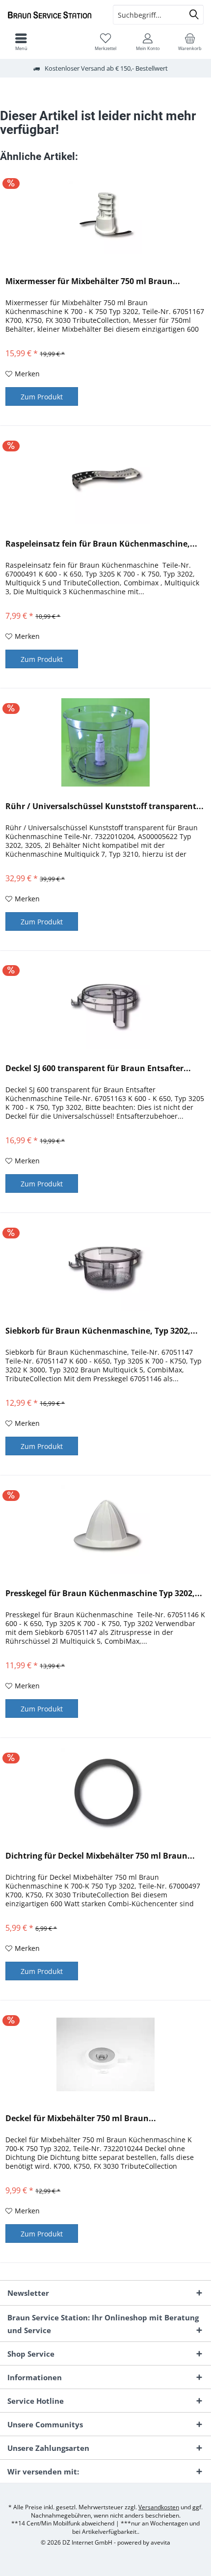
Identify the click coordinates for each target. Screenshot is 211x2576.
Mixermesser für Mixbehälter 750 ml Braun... (93, 281)
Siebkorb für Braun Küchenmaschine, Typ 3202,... (102, 1331)
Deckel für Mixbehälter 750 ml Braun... (81, 2118)
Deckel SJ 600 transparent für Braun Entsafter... (98, 1068)
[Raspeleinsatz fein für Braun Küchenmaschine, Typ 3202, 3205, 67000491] (105, 480)
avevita (160, 2542)
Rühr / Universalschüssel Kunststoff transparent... (105, 806)
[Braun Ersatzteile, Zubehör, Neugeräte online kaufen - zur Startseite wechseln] (53, 15)
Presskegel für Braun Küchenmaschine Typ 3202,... (104, 1593)
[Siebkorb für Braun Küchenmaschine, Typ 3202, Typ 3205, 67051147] (105, 1267)
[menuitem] (190, 42)
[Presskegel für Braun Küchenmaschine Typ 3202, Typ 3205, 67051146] (105, 1529)
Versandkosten (159, 2507)
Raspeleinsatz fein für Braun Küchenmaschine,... (101, 544)
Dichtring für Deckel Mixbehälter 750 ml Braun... (100, 1856)
